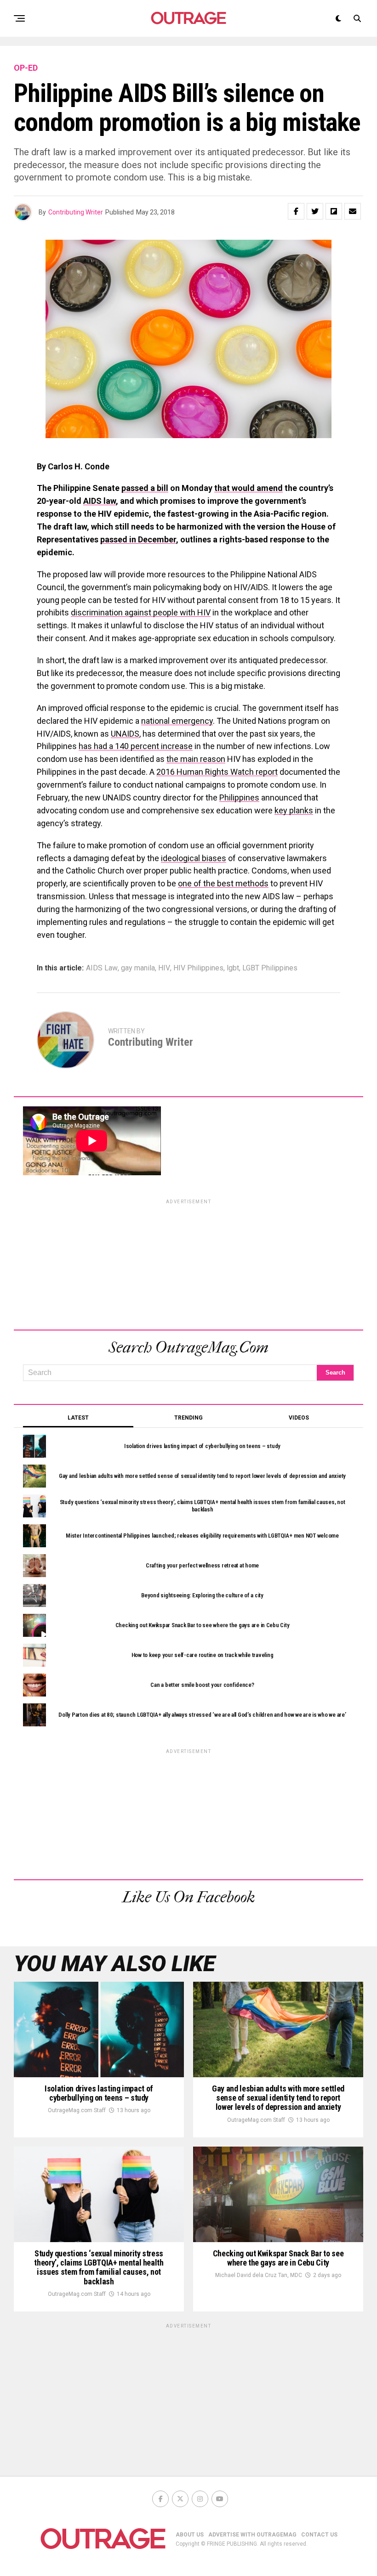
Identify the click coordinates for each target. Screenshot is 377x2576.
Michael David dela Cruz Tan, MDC (259, 2275)
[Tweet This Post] (315, 211)
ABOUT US (190, 2535)
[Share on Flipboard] (334, 211)
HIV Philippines (198, 968)
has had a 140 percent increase (136, 746)
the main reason (196, 759)
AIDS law (100, 501)
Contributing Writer (76, 212)
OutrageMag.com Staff (77, 2110)
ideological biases (194, 858)
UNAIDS (125, 734)
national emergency (177, 721)
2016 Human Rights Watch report (217, 772)
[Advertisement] (188, 1263)
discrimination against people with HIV (141, 612)
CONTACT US (319, 2535)
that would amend (248, 488)
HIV (164, 968)
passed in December (138, 539)
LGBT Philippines (270, 968)
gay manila (138, 968)
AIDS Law (102, 968)
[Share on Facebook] (296, 211)
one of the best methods (223, 883)
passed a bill (145, 488)
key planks (294, 810)
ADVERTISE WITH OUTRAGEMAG (252, 2535)
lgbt (233, 968)
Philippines (239, 798)
